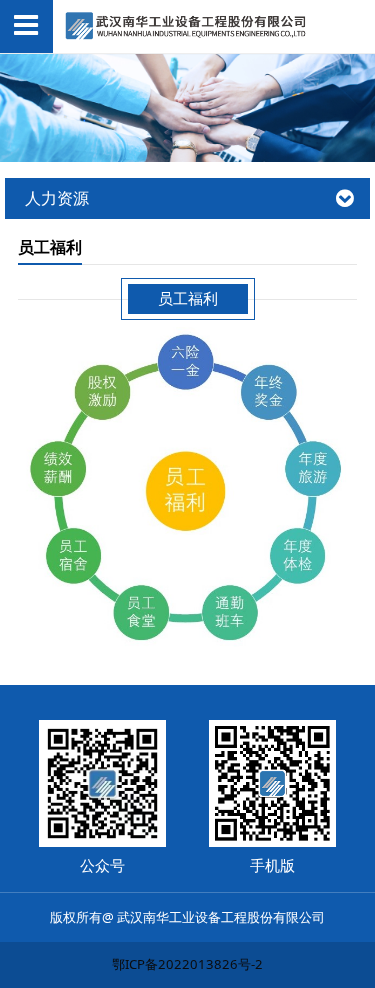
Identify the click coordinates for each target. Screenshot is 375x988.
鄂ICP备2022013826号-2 (187, 964)
